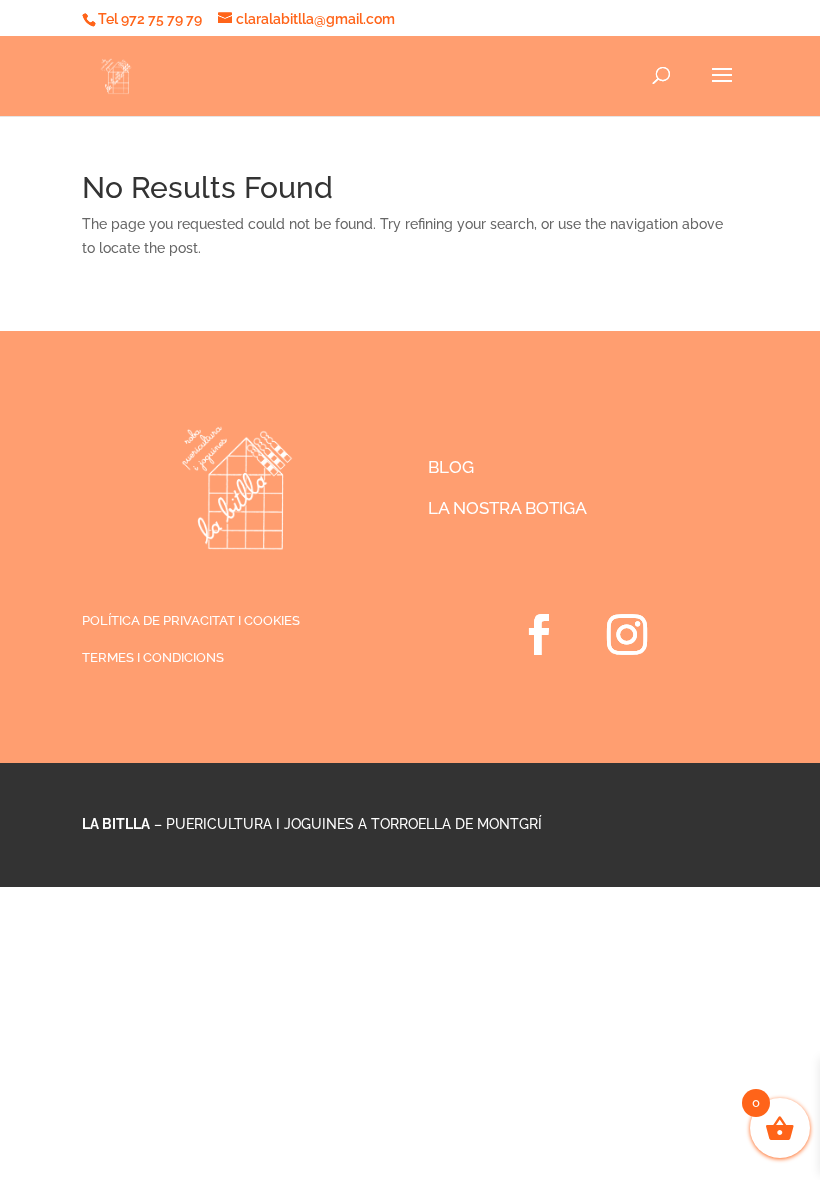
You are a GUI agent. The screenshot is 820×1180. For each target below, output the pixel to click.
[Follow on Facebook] (539, 635)
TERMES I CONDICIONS (153, 657)
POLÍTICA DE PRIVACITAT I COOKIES (191, 620)
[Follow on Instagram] (627, 635)
